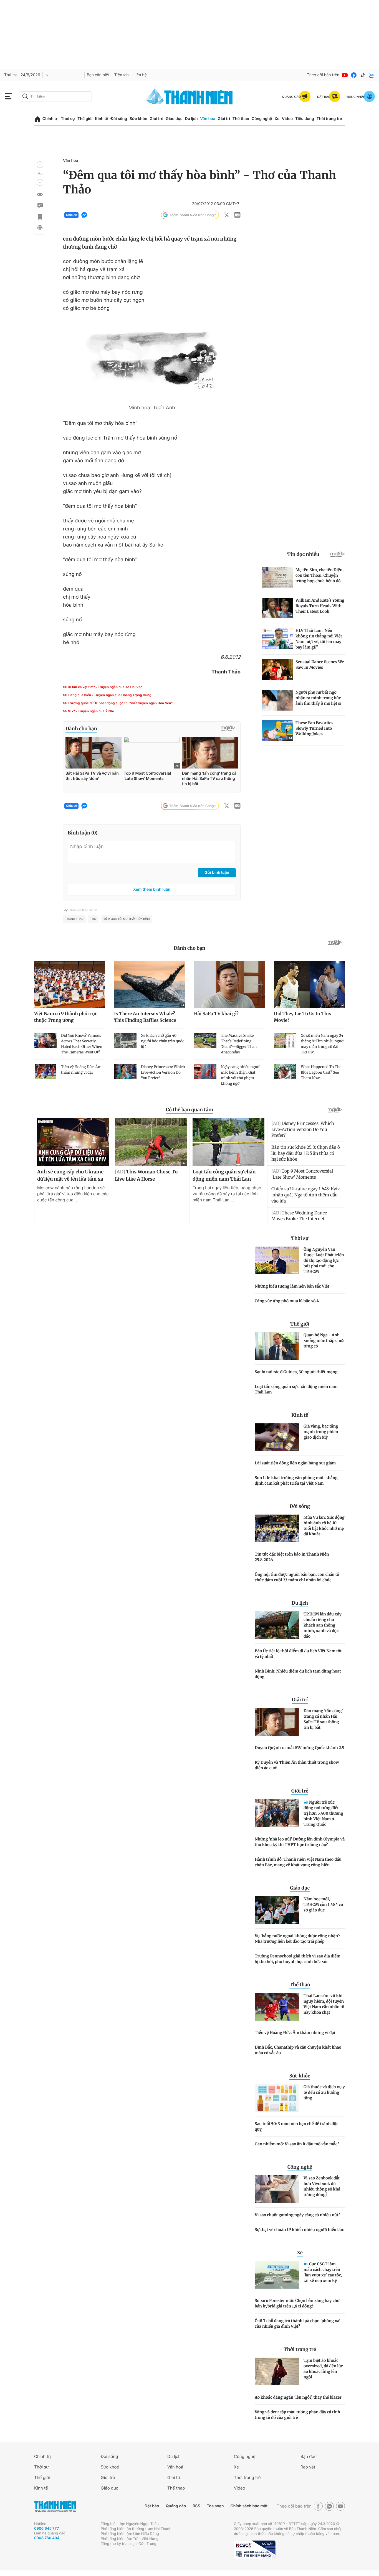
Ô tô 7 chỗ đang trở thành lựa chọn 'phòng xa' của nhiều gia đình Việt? (297, 2324)
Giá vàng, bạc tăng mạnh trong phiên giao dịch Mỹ (321, 1432)
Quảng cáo (176, 2506)
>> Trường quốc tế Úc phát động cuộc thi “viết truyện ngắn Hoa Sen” (118, 703)
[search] (56, 96)
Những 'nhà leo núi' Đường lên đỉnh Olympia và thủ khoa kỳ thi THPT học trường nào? (300, 1842)
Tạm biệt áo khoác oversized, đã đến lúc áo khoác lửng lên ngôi (323, 2369)
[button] (40, 165)
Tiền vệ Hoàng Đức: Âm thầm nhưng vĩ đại (295, 2033)
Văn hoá (175, 2467)
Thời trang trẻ (329, 119)
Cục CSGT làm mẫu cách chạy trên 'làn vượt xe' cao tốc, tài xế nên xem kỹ (323, 2272)
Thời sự (68, 119)
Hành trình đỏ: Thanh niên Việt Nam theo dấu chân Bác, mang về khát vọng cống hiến (298, 1862)
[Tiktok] (363, 75)
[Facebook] (354, 75)
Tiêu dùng (305, 119)
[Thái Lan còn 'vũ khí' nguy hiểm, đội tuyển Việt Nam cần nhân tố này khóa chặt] (277, 2007)
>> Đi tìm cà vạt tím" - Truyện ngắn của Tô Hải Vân (103, 687)
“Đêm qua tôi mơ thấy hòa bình (127, 919)
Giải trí (224, 119)
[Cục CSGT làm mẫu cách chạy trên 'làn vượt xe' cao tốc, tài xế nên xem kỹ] (277, 2275)
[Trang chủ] (38, 119)
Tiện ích (122, 75)
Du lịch (191, 119)
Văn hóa (208, 119)
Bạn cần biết (98, 75)
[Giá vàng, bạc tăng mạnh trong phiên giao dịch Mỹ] (277, 1437)
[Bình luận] (40, 206)
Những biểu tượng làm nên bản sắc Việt (292, 1286)
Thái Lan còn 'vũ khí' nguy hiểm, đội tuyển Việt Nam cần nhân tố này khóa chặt (324, 2004)
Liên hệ (140, 75)
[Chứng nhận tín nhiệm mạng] (255, 2550)
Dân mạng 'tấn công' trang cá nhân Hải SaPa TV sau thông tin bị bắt (323, 1719)
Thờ (93, 919)
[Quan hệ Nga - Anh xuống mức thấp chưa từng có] (277, 1346)
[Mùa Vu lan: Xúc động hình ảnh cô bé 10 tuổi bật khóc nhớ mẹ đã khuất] (277, 1528)
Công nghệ (262, 119)
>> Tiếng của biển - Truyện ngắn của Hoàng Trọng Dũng (107, 695)
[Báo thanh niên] (189, 96)
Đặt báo (152, 2506)
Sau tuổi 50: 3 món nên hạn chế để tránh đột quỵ (296, 2126)
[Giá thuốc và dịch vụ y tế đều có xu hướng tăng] (277, 2098)
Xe (277, 119)
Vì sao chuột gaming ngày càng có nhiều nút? (297, 2215)
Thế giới (85, 119)
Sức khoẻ (110, 2467)
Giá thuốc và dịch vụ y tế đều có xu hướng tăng (324, 2092)
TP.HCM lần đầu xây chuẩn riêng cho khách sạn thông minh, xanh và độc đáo (323, 1625)
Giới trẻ (156, 119)
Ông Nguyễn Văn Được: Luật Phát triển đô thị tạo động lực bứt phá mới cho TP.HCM (324, 1260)
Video (287, 119)
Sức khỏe (138, 119)
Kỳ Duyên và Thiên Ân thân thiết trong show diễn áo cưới (297, 1765)
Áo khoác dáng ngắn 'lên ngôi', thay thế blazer (298, 2397)
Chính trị (50, 119)
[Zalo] (372, 75)
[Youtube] (345, 75)
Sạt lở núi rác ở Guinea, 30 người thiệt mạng (296, 1372)
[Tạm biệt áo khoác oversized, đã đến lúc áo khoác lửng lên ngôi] (277, 2371)
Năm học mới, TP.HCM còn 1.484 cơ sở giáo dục (323, 1904)
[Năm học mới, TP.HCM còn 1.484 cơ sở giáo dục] (277, 1910)
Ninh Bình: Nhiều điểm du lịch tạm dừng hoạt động (298, 1674)
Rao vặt (308, 2467)
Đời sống (119, 119)
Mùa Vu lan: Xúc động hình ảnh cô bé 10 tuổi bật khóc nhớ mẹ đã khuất (324, 1526)
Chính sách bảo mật (249, 2506)
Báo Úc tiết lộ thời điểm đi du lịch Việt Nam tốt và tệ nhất (298, 1654)
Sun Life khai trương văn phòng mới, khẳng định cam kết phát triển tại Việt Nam (296, 1480)
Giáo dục (174, 119)
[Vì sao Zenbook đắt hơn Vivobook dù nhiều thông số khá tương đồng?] (277, 2189)
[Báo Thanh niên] (55, 2506)
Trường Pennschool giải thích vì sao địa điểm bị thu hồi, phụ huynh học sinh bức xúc (298, 1959)
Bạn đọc (309, 2456)
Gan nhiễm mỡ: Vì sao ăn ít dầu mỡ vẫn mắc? (297, 2144)
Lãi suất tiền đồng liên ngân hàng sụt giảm (295, 1463)
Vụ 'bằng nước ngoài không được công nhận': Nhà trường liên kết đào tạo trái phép (297, 1939)
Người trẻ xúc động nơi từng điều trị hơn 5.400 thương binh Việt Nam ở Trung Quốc (323, 1813)
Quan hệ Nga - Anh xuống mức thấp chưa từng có (324, 1341)
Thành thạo (74, 919)
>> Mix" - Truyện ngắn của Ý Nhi (88, 711)
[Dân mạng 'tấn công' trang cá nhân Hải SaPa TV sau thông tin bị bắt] (277, 1722)
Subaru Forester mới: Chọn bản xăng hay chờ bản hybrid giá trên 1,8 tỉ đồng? (297, 2303)
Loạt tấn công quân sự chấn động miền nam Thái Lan (296, 1389)
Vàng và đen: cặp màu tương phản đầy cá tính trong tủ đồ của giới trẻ (297, 2415)
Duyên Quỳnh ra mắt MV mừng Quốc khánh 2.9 (300, 1748)
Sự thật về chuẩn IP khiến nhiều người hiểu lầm (300, 2230)
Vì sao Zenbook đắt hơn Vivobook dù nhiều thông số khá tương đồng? (322, 2186)
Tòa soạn (215, 2506)
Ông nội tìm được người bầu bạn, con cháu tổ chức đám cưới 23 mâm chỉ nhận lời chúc (297, 1577)
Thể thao (241, 119)
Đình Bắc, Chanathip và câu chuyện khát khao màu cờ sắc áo (298, 2050)
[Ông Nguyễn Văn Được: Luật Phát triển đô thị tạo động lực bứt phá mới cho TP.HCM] (277, 1260)
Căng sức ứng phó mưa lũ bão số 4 (287, 1301)
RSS (196, 2506)
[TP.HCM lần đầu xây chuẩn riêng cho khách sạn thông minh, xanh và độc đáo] (277, 1625)
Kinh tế (102, 119)
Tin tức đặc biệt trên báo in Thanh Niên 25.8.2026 (292, 1557)
